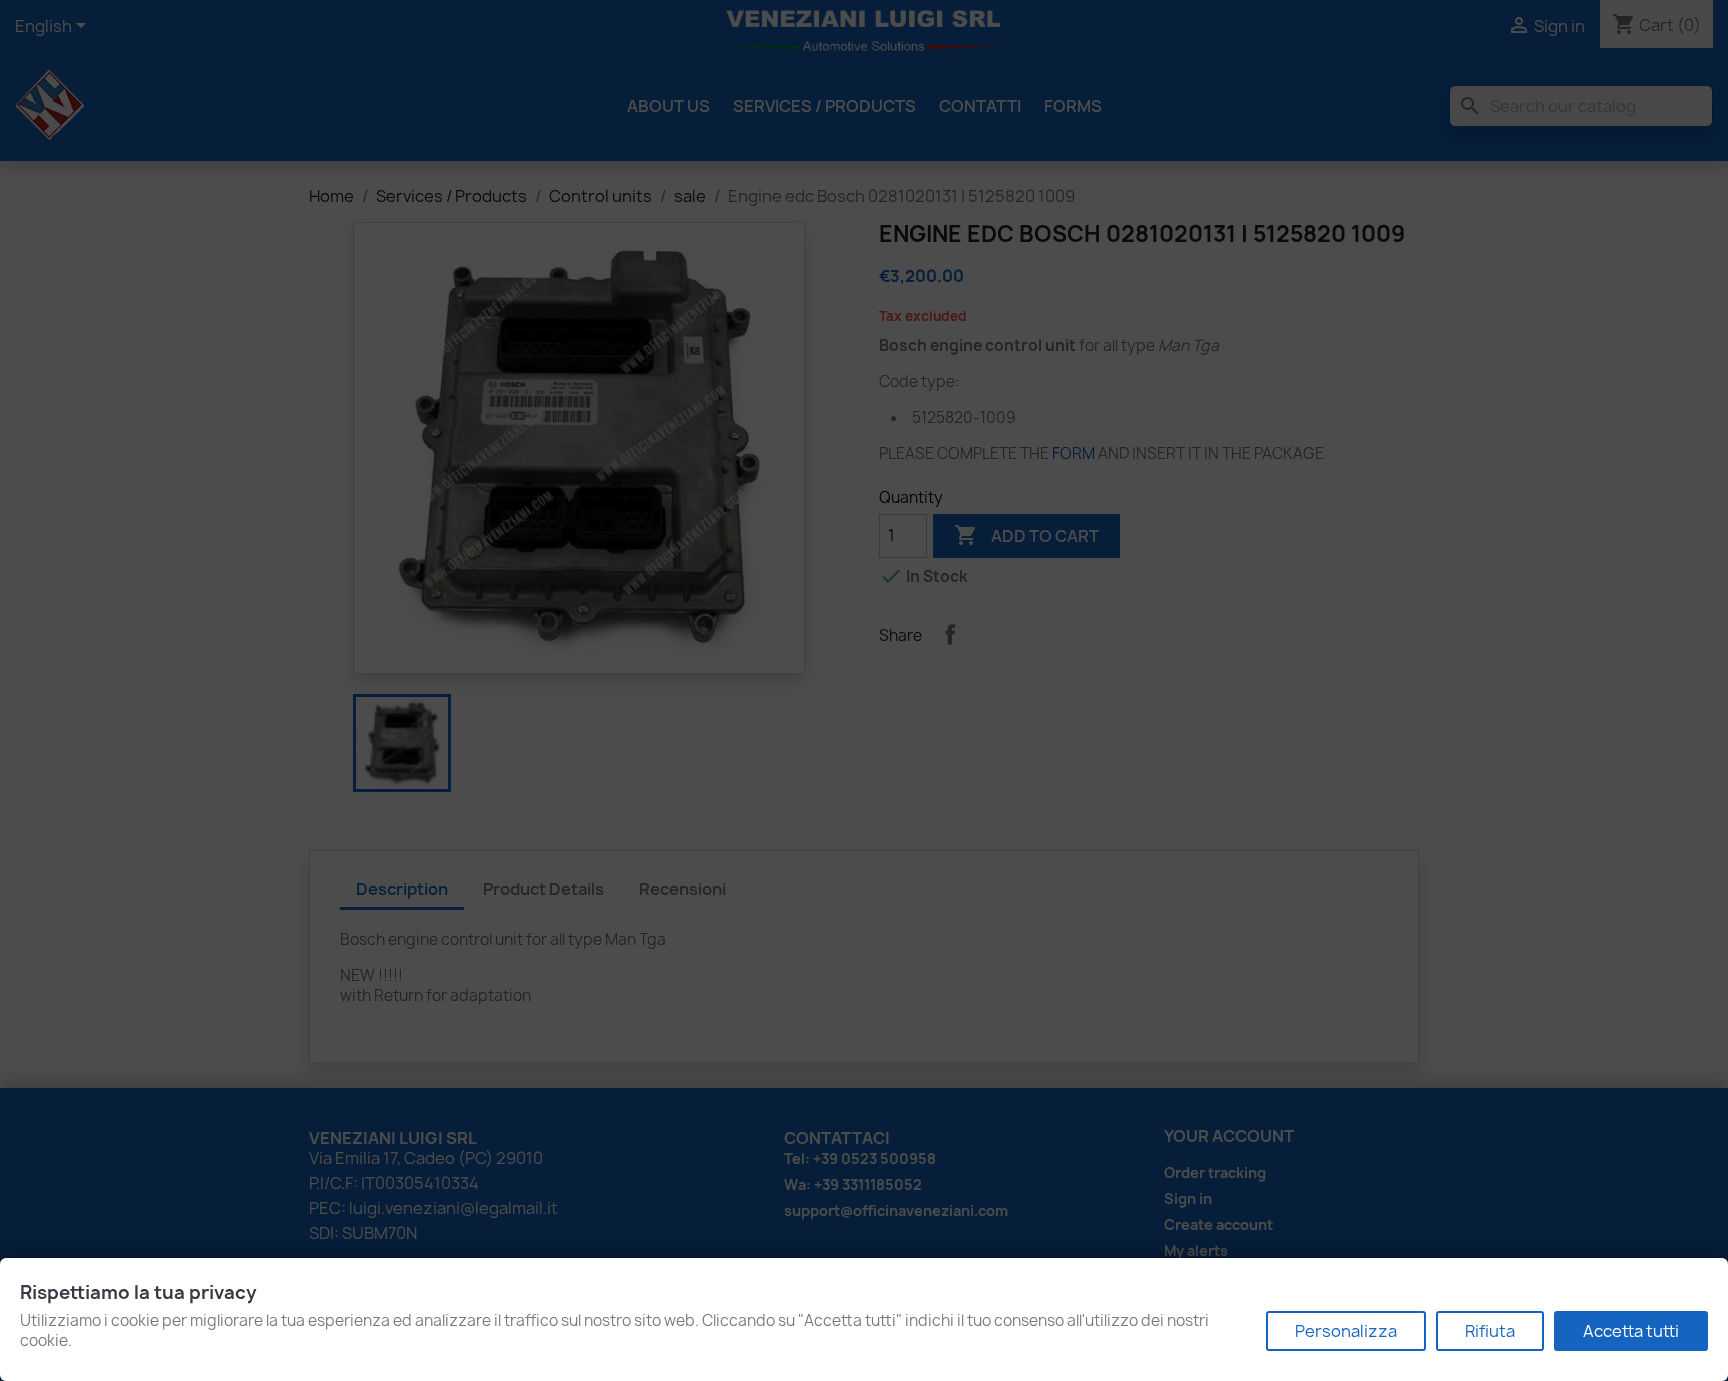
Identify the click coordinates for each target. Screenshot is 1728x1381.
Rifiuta (1490, 1331)
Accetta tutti (1631, 1331)
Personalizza (1346, 1331)
